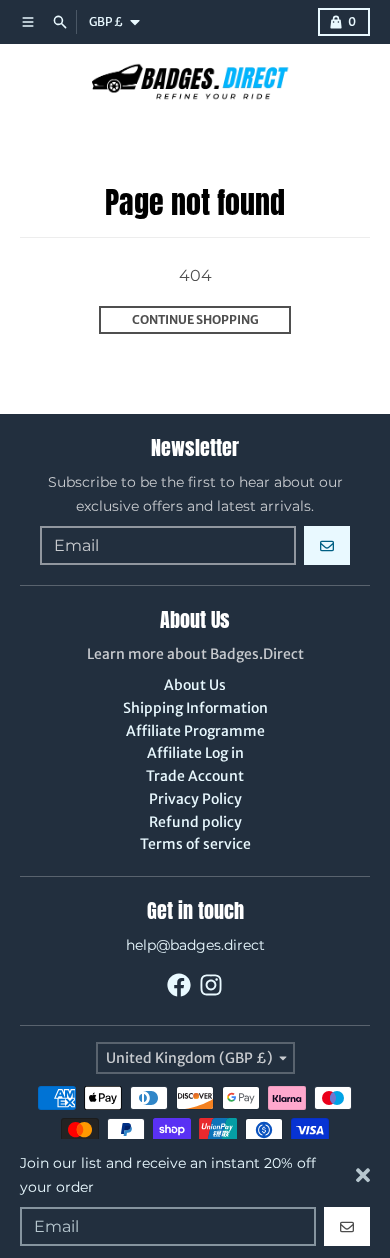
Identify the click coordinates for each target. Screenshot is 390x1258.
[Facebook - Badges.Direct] (179, 985)
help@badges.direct (195, 945)
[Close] (363, 1175)
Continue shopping (195, 319)
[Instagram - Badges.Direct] (211, 985)
